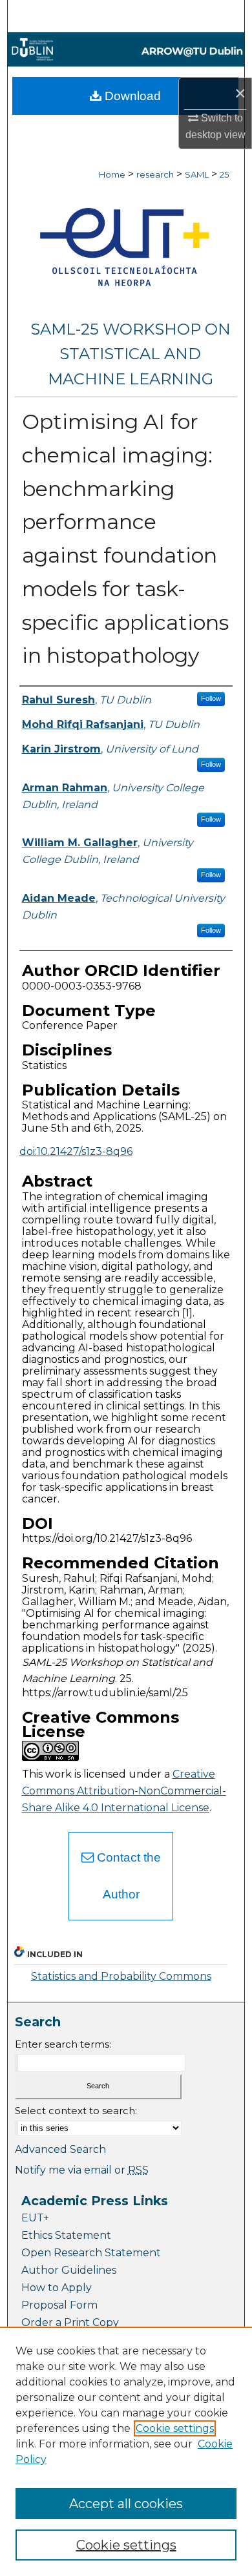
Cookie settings (175, 2428)
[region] (126, 2451)
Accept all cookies (126, 2504)
